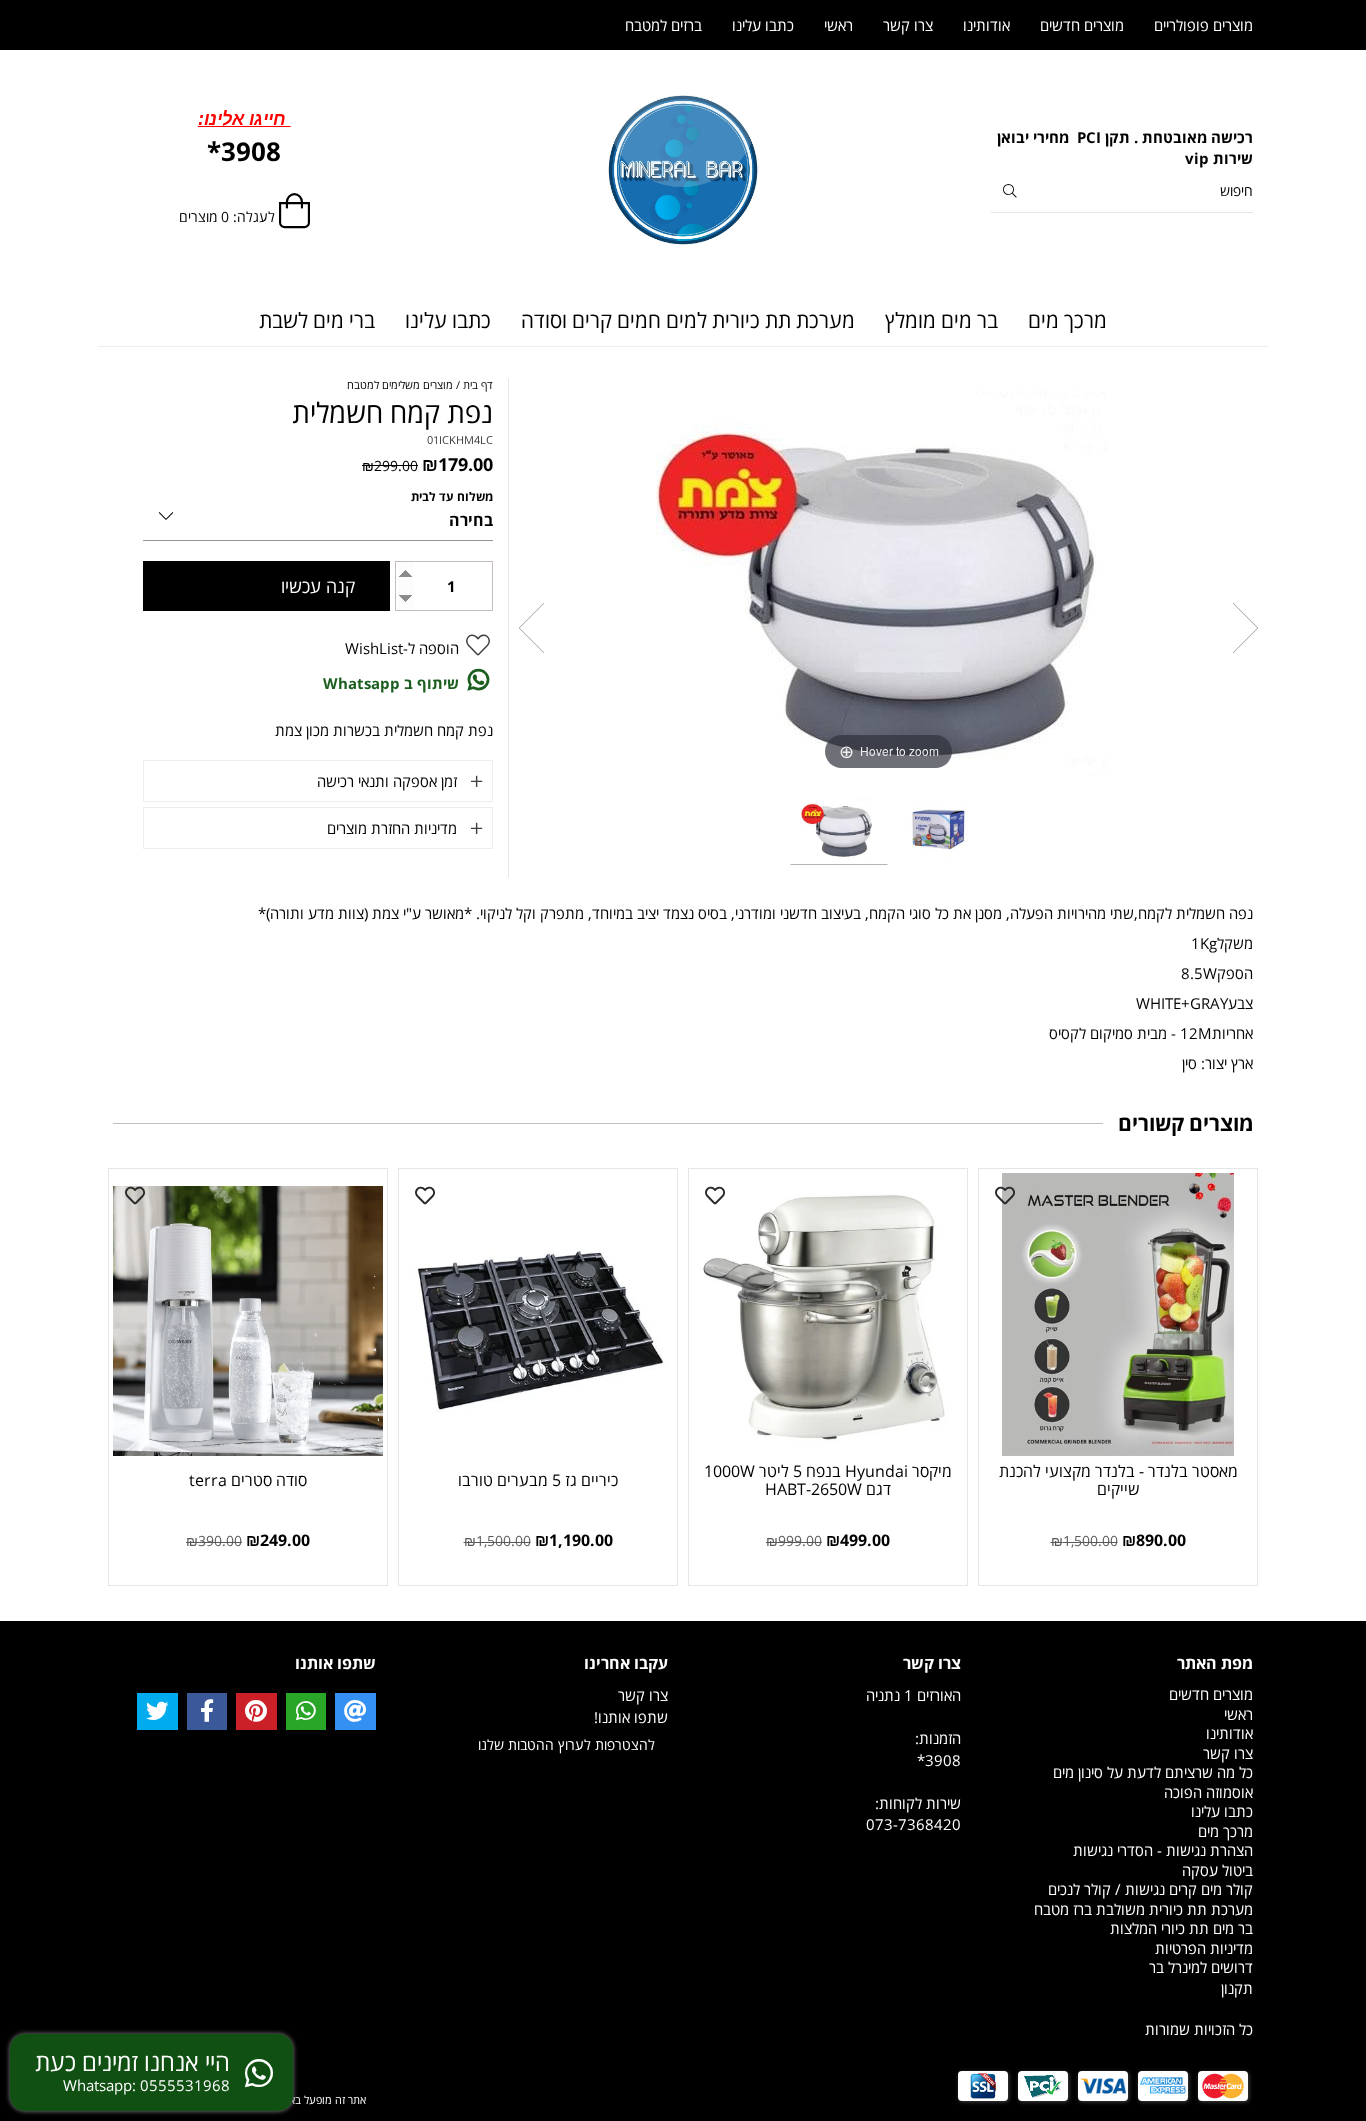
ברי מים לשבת (317, 320)
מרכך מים (1067, 320)
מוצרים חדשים (1082, 25)
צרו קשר (908, 25)
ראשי (838, 25)
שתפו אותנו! (631, 1717)
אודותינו (986, 25)
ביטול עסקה (1217, 1870)
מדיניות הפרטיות (1204, 1948)
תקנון (1237, 1988)
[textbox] (1122, 148)
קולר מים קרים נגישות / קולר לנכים (1150, 1889)
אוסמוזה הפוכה (1208, 1792)
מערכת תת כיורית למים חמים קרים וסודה (688, 320)
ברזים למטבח (663, 25)
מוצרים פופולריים (1203, 25)
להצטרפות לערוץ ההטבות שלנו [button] (566, 1744)
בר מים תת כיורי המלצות (1181, 1928)
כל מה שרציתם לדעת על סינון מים (1153, 1772)
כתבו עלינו (448, 320)
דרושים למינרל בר (1201, 1967)
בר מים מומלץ (941, 320)
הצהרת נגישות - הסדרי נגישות (1163, 1850)
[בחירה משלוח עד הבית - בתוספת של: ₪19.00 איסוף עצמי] (318, 512)
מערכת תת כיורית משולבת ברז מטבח (1143, 1909)
